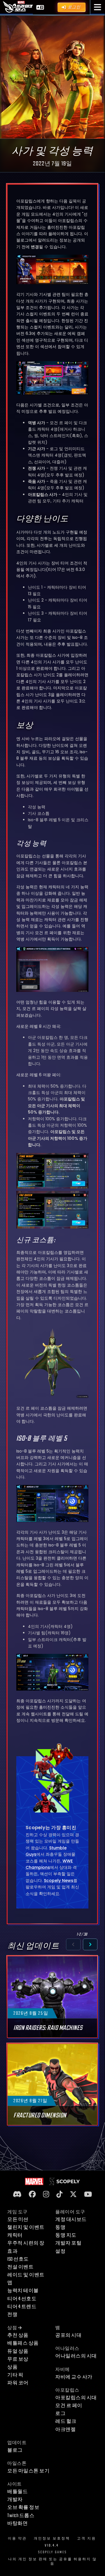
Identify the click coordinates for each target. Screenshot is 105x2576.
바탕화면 (17, 2523)
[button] (98, 7)
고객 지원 (87, 2539)
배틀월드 (17, 2492)
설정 (60, 2251)
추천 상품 (18, 2335)
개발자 (15, 2500)
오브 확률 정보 (23, 2507)
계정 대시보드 (71, 2220)
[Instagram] (46, 2195)
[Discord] (17, 2195)
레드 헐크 (66, 2421)
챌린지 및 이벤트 (26, 2227)
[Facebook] (32, 2195)
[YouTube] (88, 2195)
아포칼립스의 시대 (76, 2398)
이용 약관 (17, 2539)
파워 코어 (18, 2383)
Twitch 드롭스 (21, 2516)
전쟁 (12, 2315)
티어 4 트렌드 (22, 2307)
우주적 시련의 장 (26, 2243)
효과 (12, 2251)
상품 (12, 2367)
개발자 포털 (68, 2243)
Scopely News (59, 1881)
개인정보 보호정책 (52, 2539)
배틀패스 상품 (23, 2343)
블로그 (15, 2450)
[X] (73, 2195)
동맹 (60, 2227)
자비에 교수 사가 (74, 2377)
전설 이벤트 (20, 2267)
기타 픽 (15, 2375)
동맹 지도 (66, 2235)
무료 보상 (18, 2359)
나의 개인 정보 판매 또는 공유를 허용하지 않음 (52, 2562)
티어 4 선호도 (22, 2299)
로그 (60, 2414)
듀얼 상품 (18, 2351)
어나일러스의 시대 (76, 2356)
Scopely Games (52, 2552)
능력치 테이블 (23, 2291)
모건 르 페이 (69, 2406)
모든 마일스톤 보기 (28, 2471)
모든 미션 (18, 2220)
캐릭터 (15, 2235)
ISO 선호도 (18, 2259)
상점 (12, 2328)
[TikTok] (59, 2195)
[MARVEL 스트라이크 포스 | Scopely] (18, 7)
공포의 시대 (68, 2335)
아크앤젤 (65, 2430)
